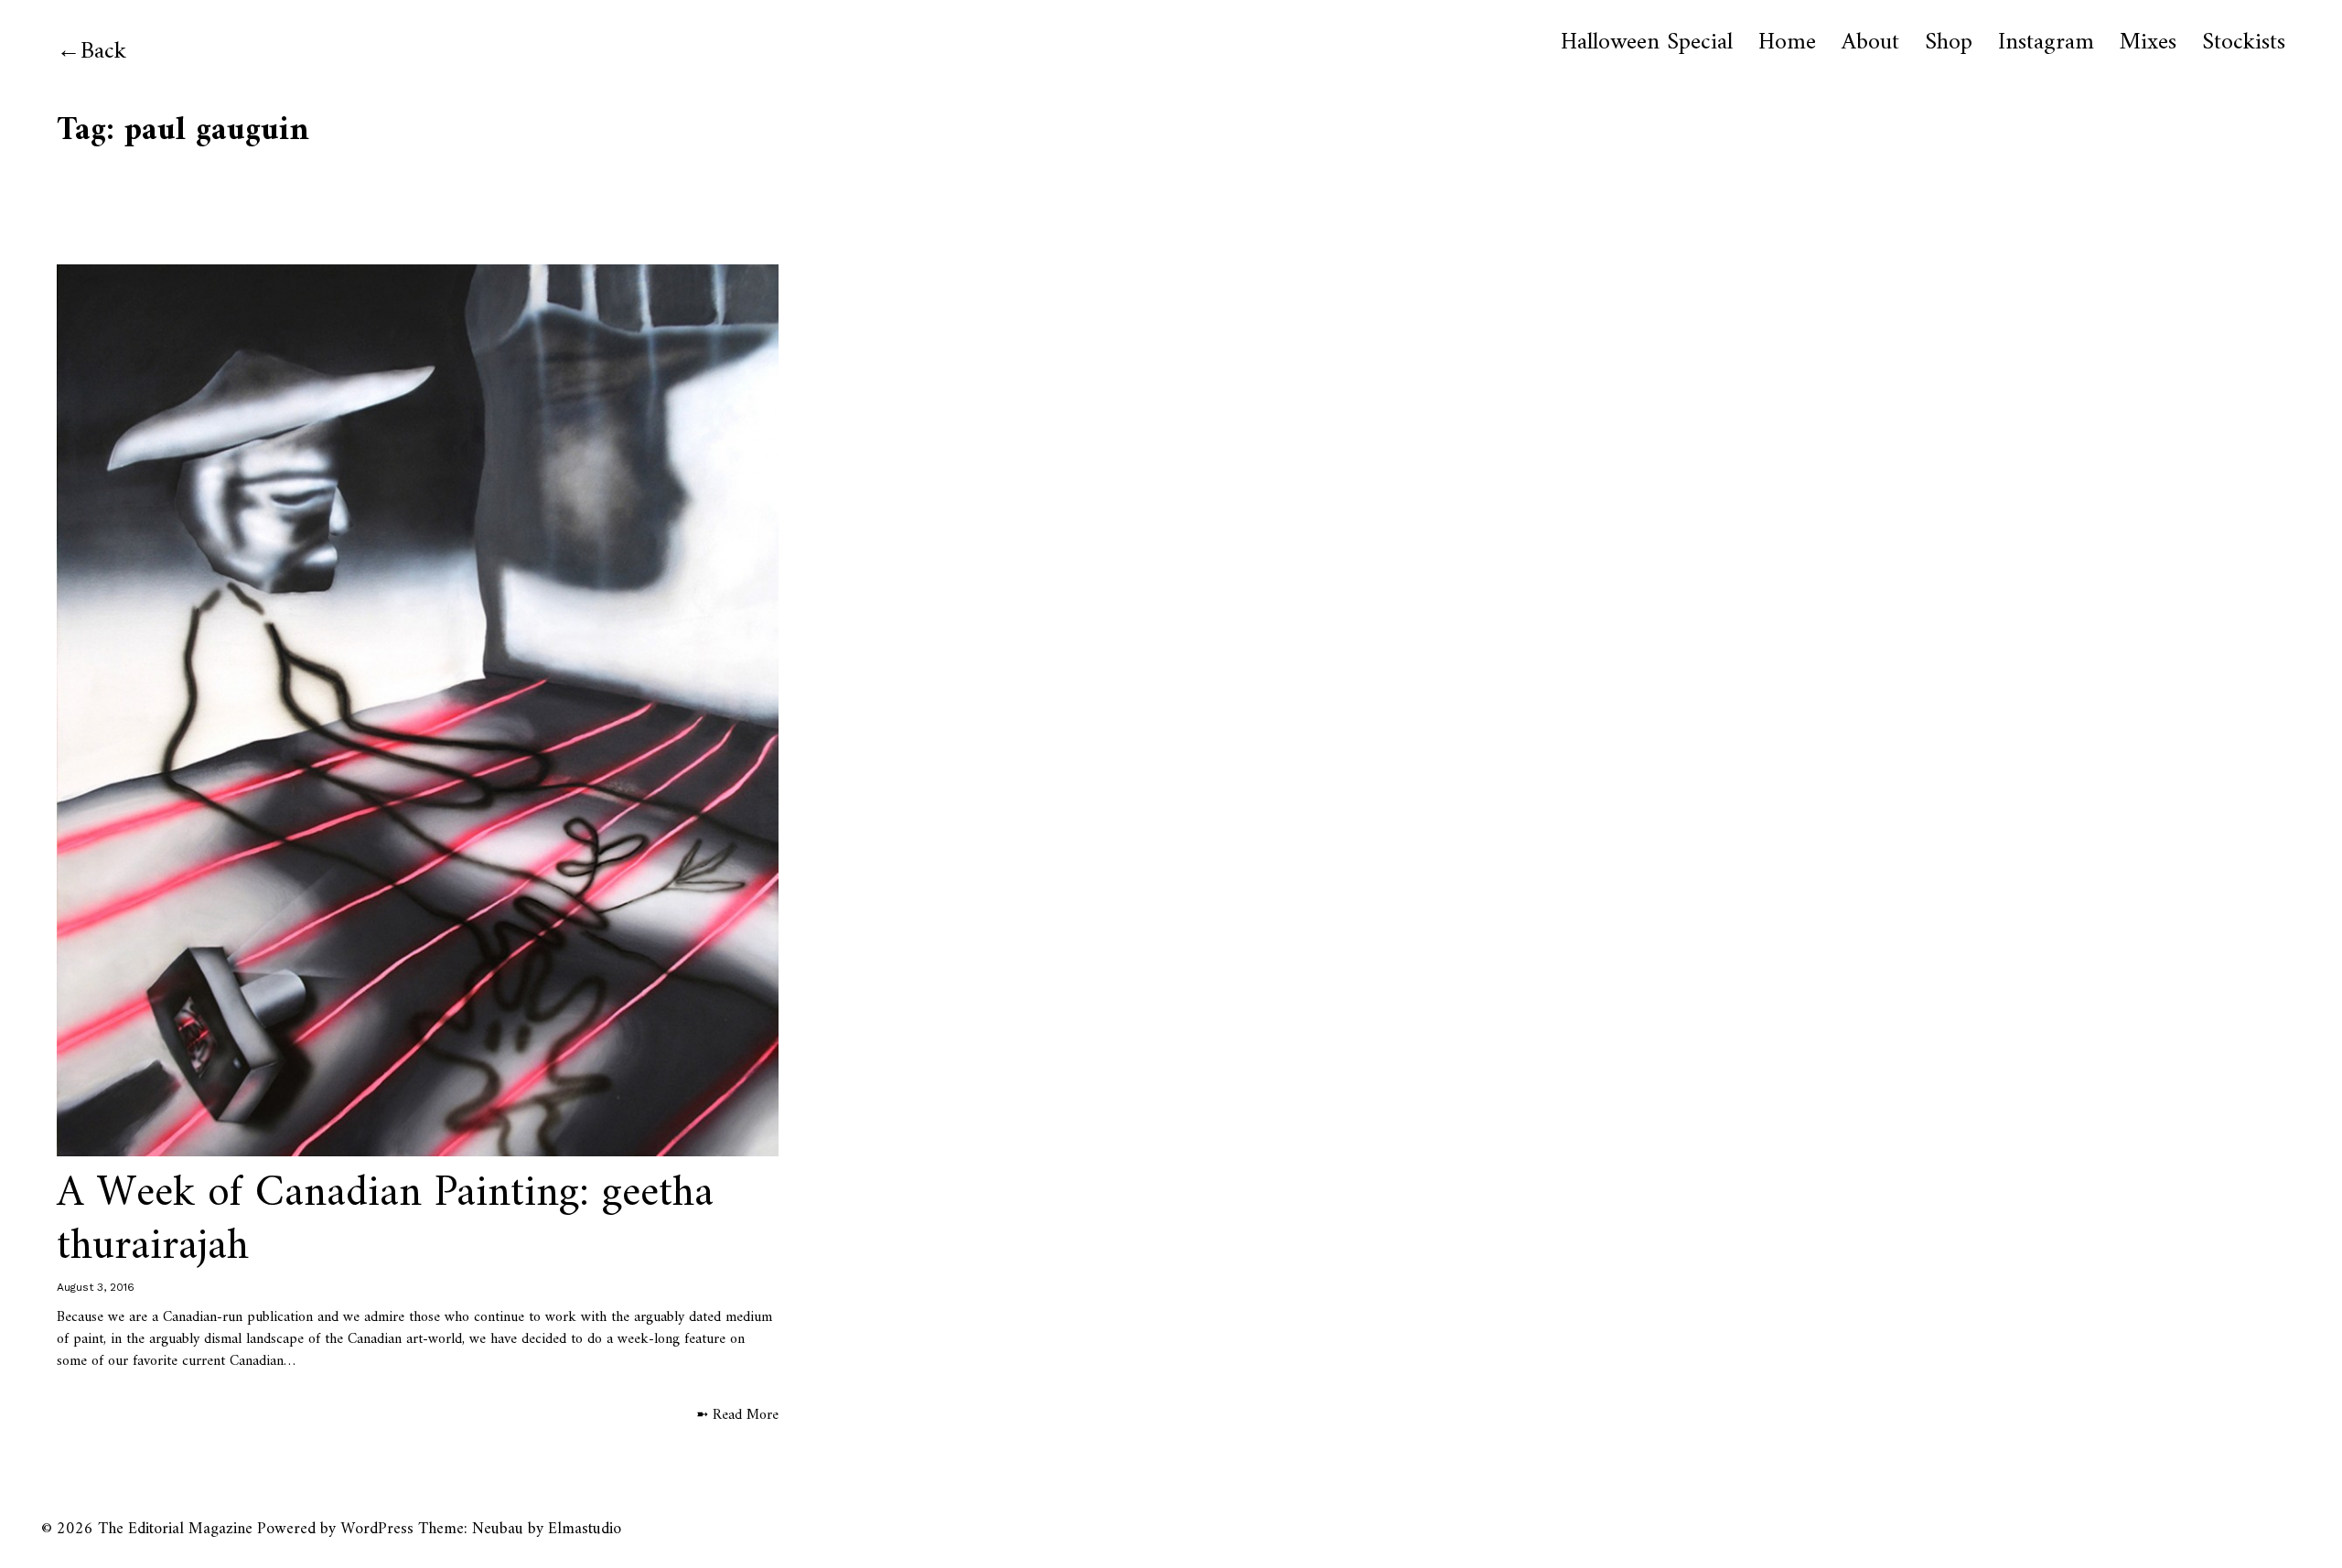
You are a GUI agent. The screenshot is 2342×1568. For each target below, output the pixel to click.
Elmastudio (585, 1529)
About (1870, 43)
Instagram (2046, 43)
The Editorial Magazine (175, 1529)
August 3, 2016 (96, 1287)
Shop (1949, 43)
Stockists (2244, 43)
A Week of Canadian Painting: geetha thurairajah (385, 1220)
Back (103, 52)
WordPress (377, 1529)
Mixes (2148, 43)
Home (1787, 43)
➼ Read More (737, 1415)
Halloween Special (1647, 43)
